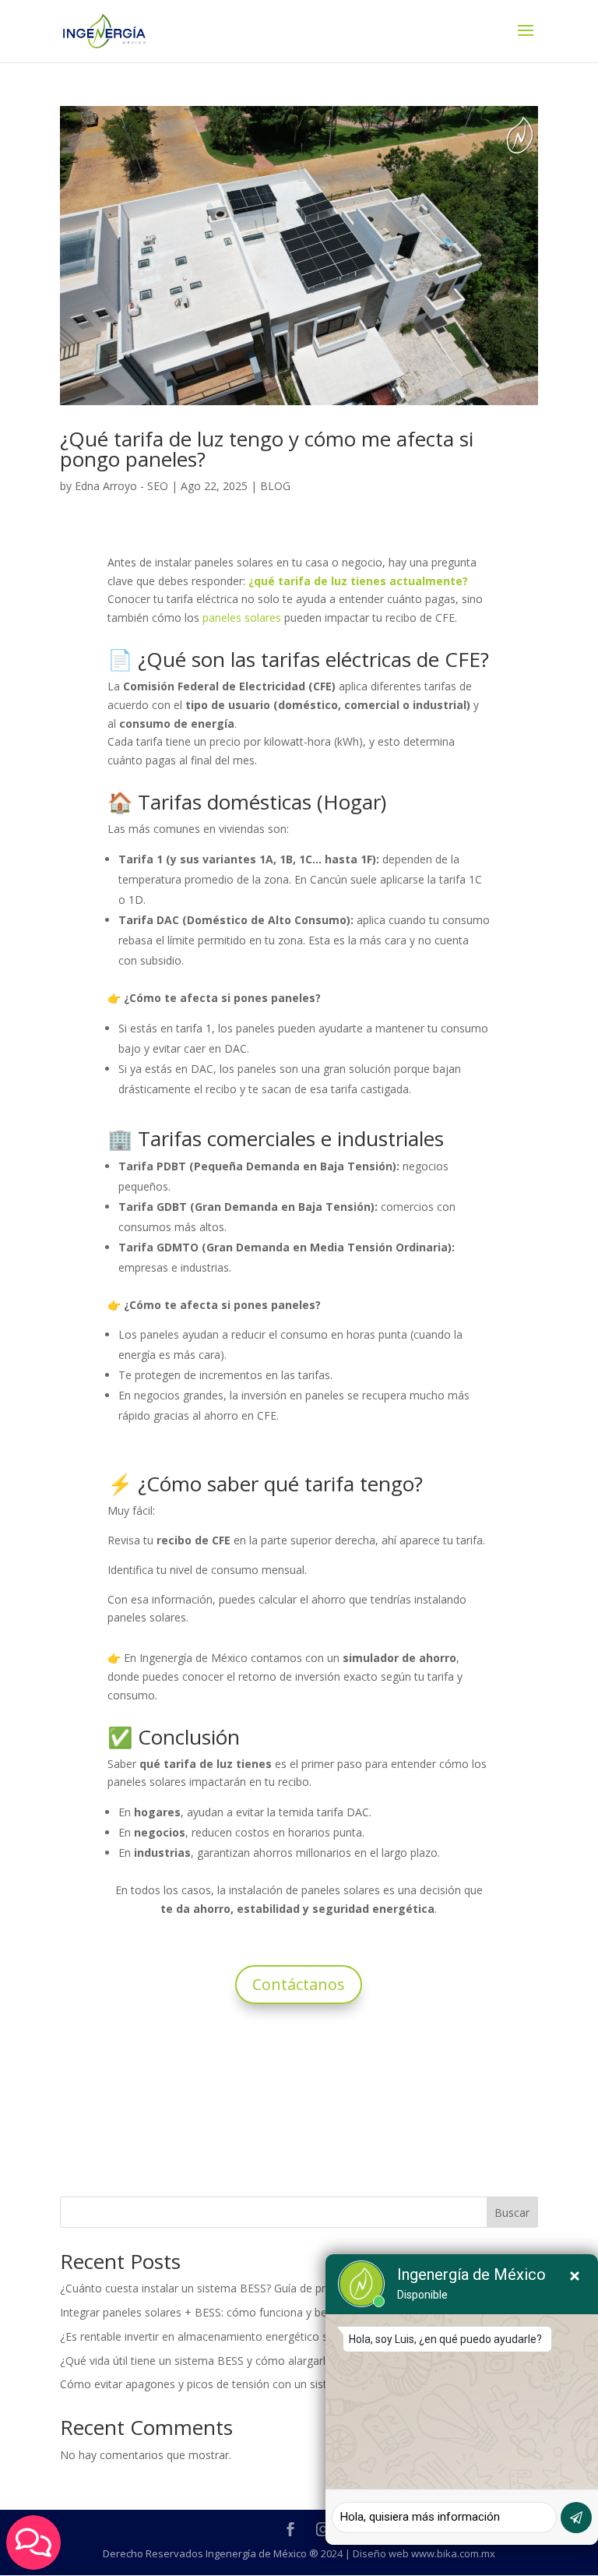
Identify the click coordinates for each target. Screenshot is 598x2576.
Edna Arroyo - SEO (121, 486)
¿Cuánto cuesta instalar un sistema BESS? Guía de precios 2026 (220, 2288)
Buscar (512, 2213)
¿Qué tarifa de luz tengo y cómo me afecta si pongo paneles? (267, 449)
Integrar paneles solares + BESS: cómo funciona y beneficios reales (230, 2312)
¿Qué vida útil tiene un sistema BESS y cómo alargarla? (198, 2361)
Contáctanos (299, 1984)
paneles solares (242, 618)
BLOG (275, 486)
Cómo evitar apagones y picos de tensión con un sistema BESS (220, 2384)
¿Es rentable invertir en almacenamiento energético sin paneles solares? (241, 2336)
